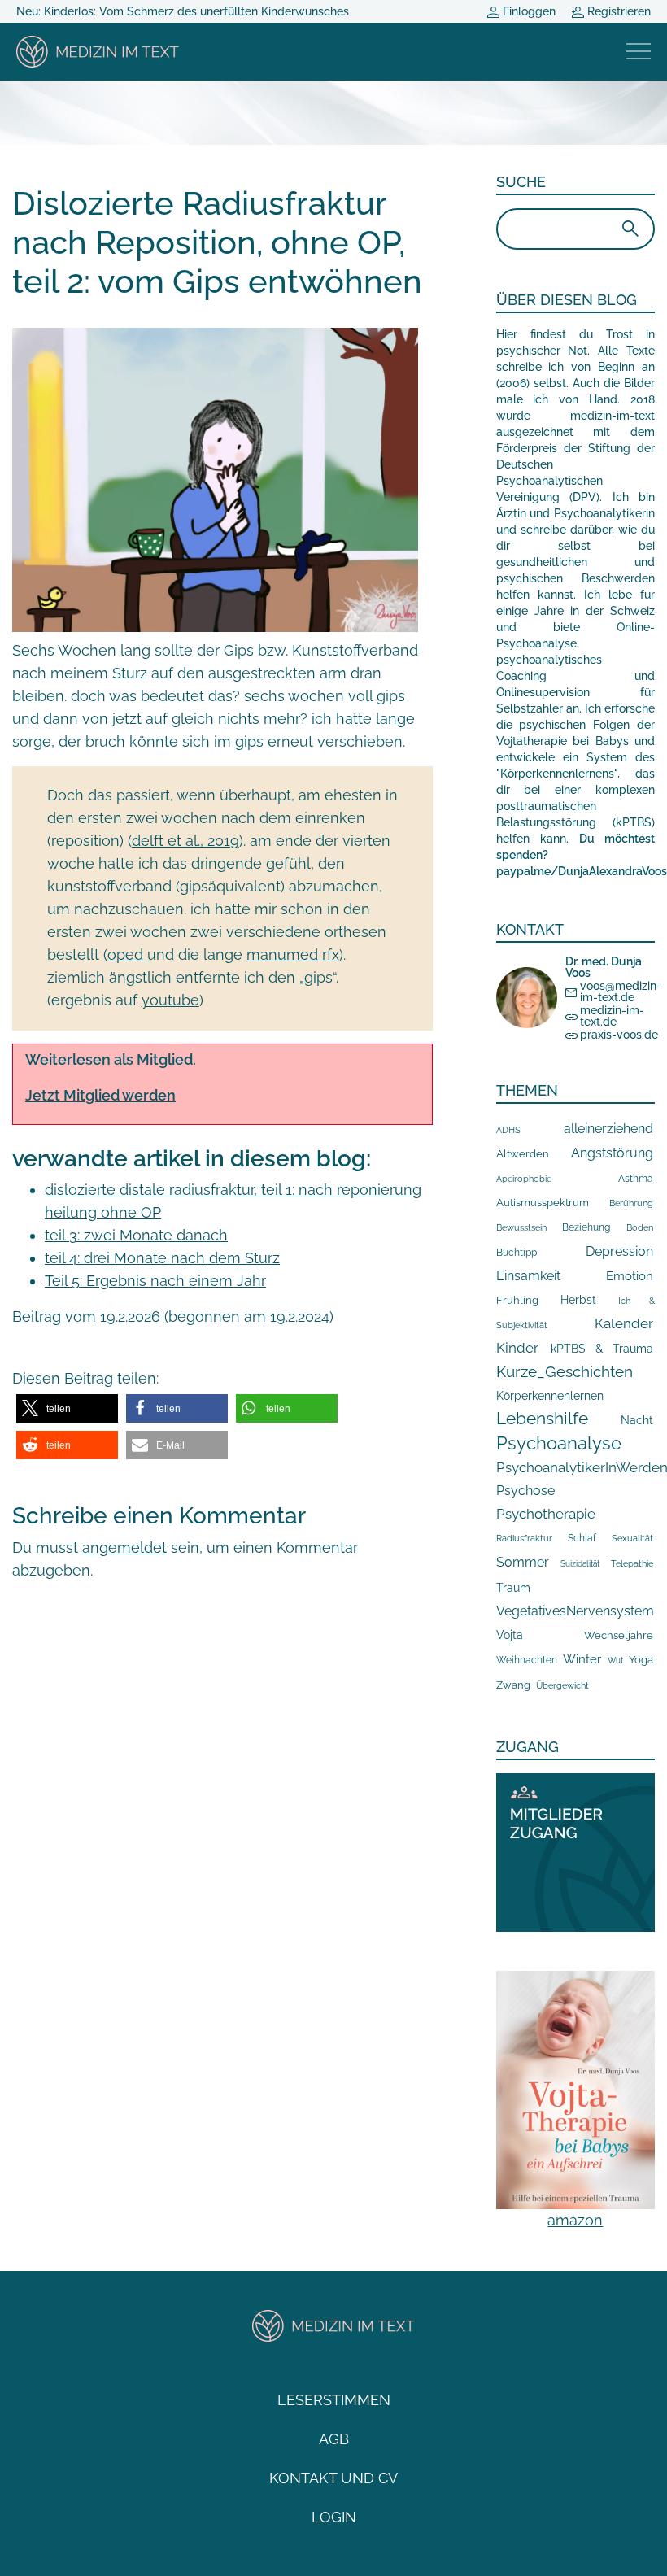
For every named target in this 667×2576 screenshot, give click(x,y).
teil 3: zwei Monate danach (136, 1235)
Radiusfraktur (524, 1539)
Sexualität (632, 1539)
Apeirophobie (524, 1179)
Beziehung (586, 1227)
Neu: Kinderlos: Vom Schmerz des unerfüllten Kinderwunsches (183, 11)
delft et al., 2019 (185, 841)
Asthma (636, 1178)
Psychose (525, 1491)
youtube (170, 1000)
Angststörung (612, 1153)
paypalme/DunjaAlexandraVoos (582, 871)
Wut (615, 1661)
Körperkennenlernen (550, 1396)
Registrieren (617, 11)
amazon (575, 2220)
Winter (582, 1659)
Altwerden (523, 1154)
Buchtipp (517, 1253)
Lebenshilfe (542, 1418)
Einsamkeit (528, 1276)
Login (334, 2517)
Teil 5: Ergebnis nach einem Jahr (155, 1281)
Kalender (624, 1323)
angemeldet (124, 1547)
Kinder (517, 1348)
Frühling (517, 1300)
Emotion (630, 1276)
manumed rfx (293, 955)
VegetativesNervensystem (575, 1611)
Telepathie (632, 1564)
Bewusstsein (521, 1228)
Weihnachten (527, 1660)
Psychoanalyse (559, 1443)
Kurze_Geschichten (565, 1371)
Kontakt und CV (333, 2478)
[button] (67, 1408)
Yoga (641, 1659)
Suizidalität (580, 1564)
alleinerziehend (608, 1129)
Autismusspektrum (543, 1203)
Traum (513, 1588)
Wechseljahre (619, 1635)
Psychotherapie (546, 1514)
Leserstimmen (334, 2400)
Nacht (637, 1420)
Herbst (578, 1299)
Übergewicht (562, 1685)
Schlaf (582, 1538)
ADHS (508, 1130)
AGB (334, 2439)
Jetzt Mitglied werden (100, 1095)
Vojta (510, 1635)
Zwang (513, 1685)
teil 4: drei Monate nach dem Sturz (162, 1258)
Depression (619, 1251)
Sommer (523, 1562)
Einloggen (527, 11)
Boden (640, 1228)
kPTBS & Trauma (602, 1348)
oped (127, 955)
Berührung (631, 1203)
